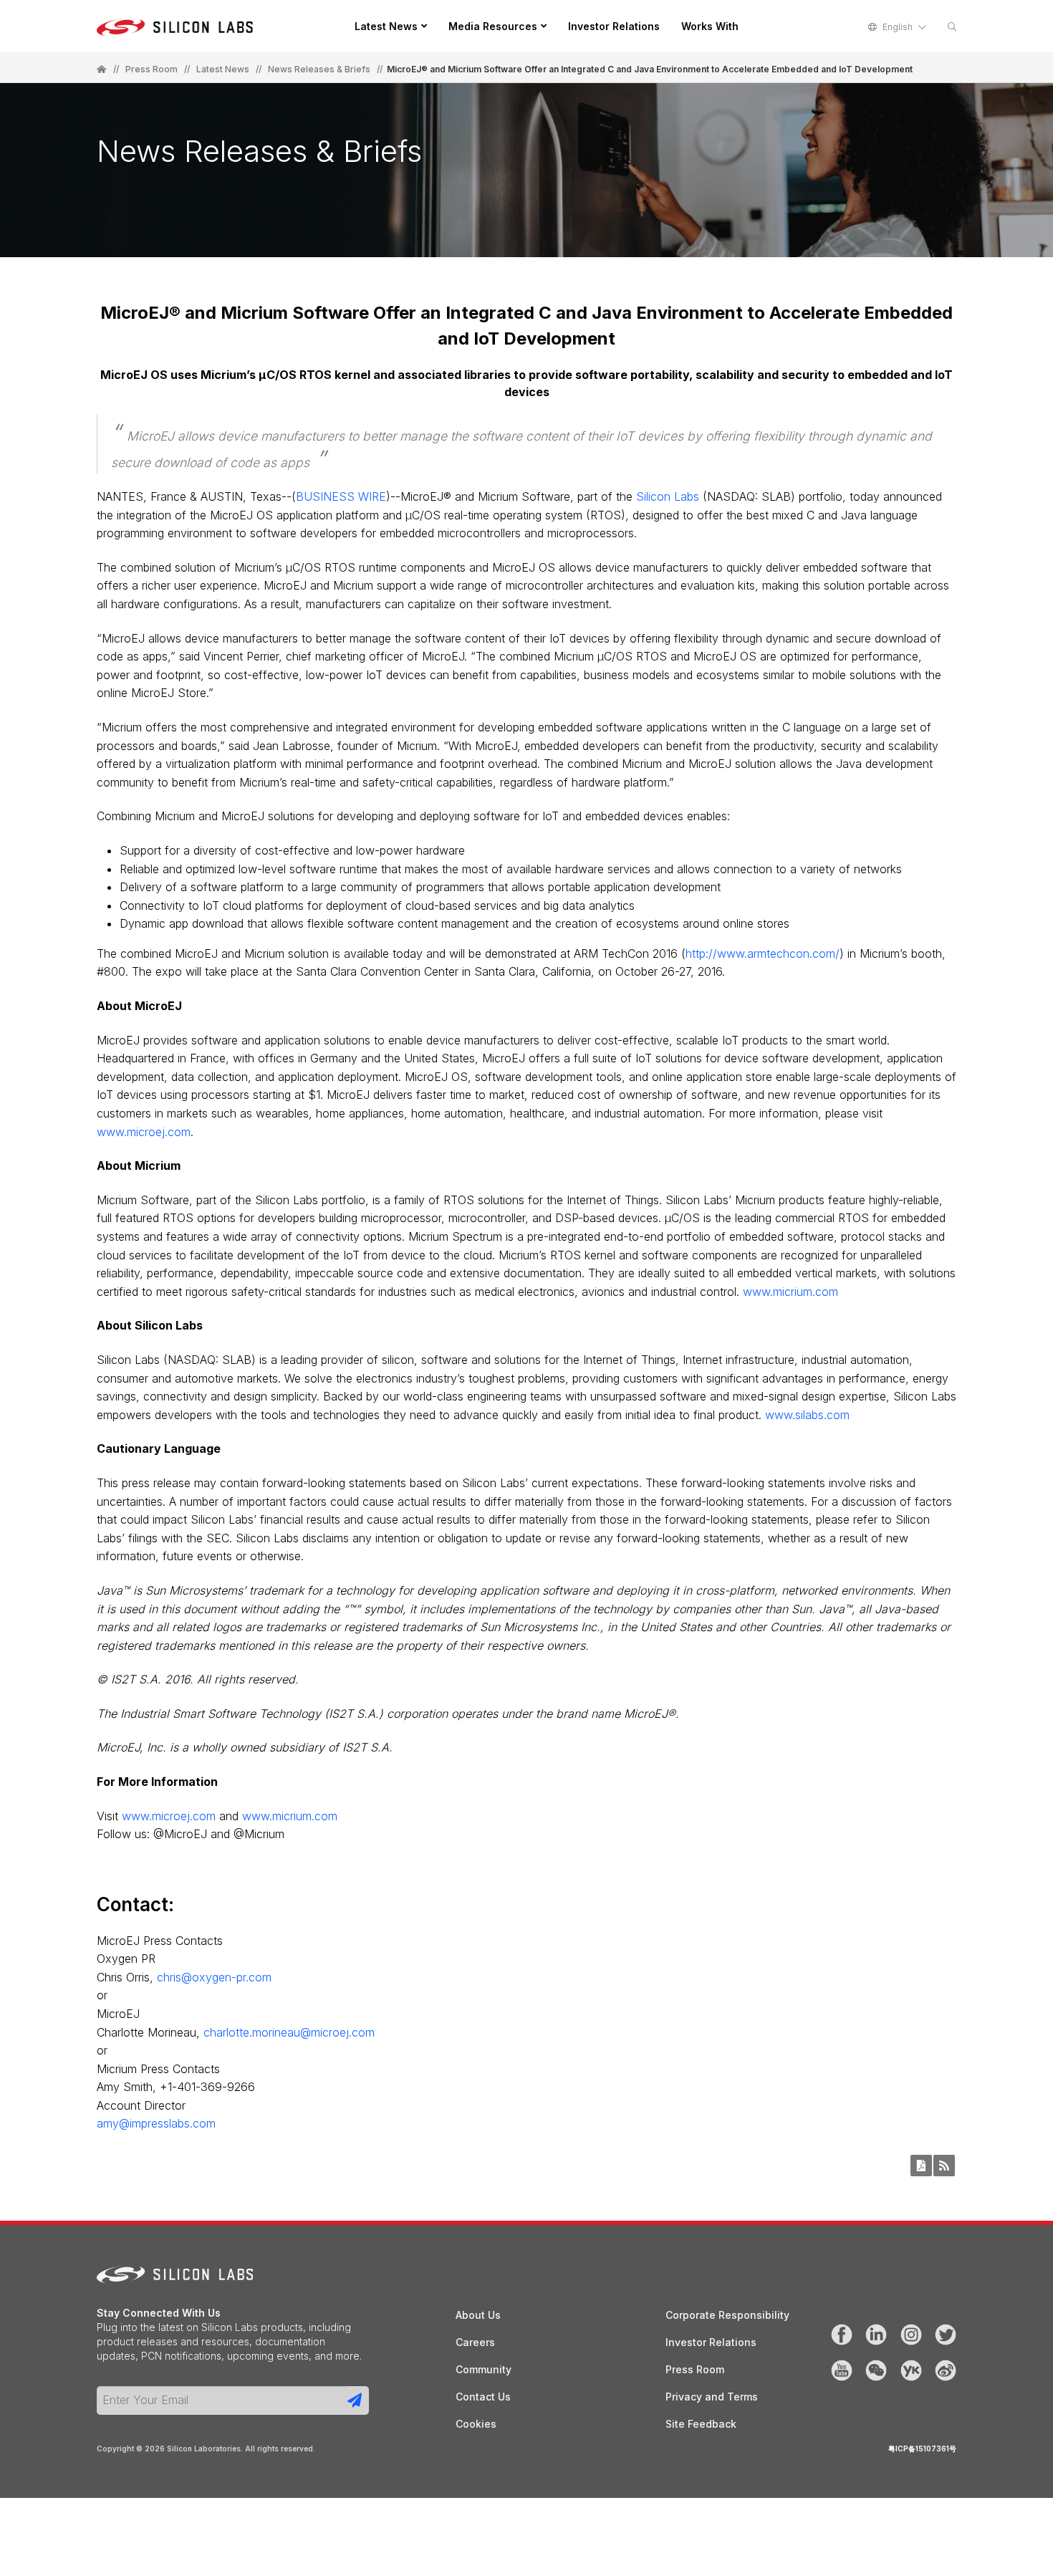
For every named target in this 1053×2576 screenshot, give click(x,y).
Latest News (386, 26)
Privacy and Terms (712, 2397)
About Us (478, 2315)
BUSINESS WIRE (341, 496)
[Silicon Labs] (102, 69)
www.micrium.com (790, 1292)
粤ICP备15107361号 (922, 2448)
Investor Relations (614, 26)
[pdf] (921, 2166)
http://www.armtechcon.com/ (763, 953)
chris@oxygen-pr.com (214, 1977)
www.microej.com (144, 1132)
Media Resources (493, 26)
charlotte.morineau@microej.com (289, 2032)
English (898, 27)
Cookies (476, 2424)
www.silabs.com (807, 1415)
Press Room (152, 69)
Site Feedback (701, 2424)
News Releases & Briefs (319, 69)
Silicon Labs (668, 496)
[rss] (944, 2166)
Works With (710, 26)
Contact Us (483, 2397)
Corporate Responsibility (727, 2315)
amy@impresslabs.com (156, 2123)
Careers (475, 2342)
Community (484, 2369)
